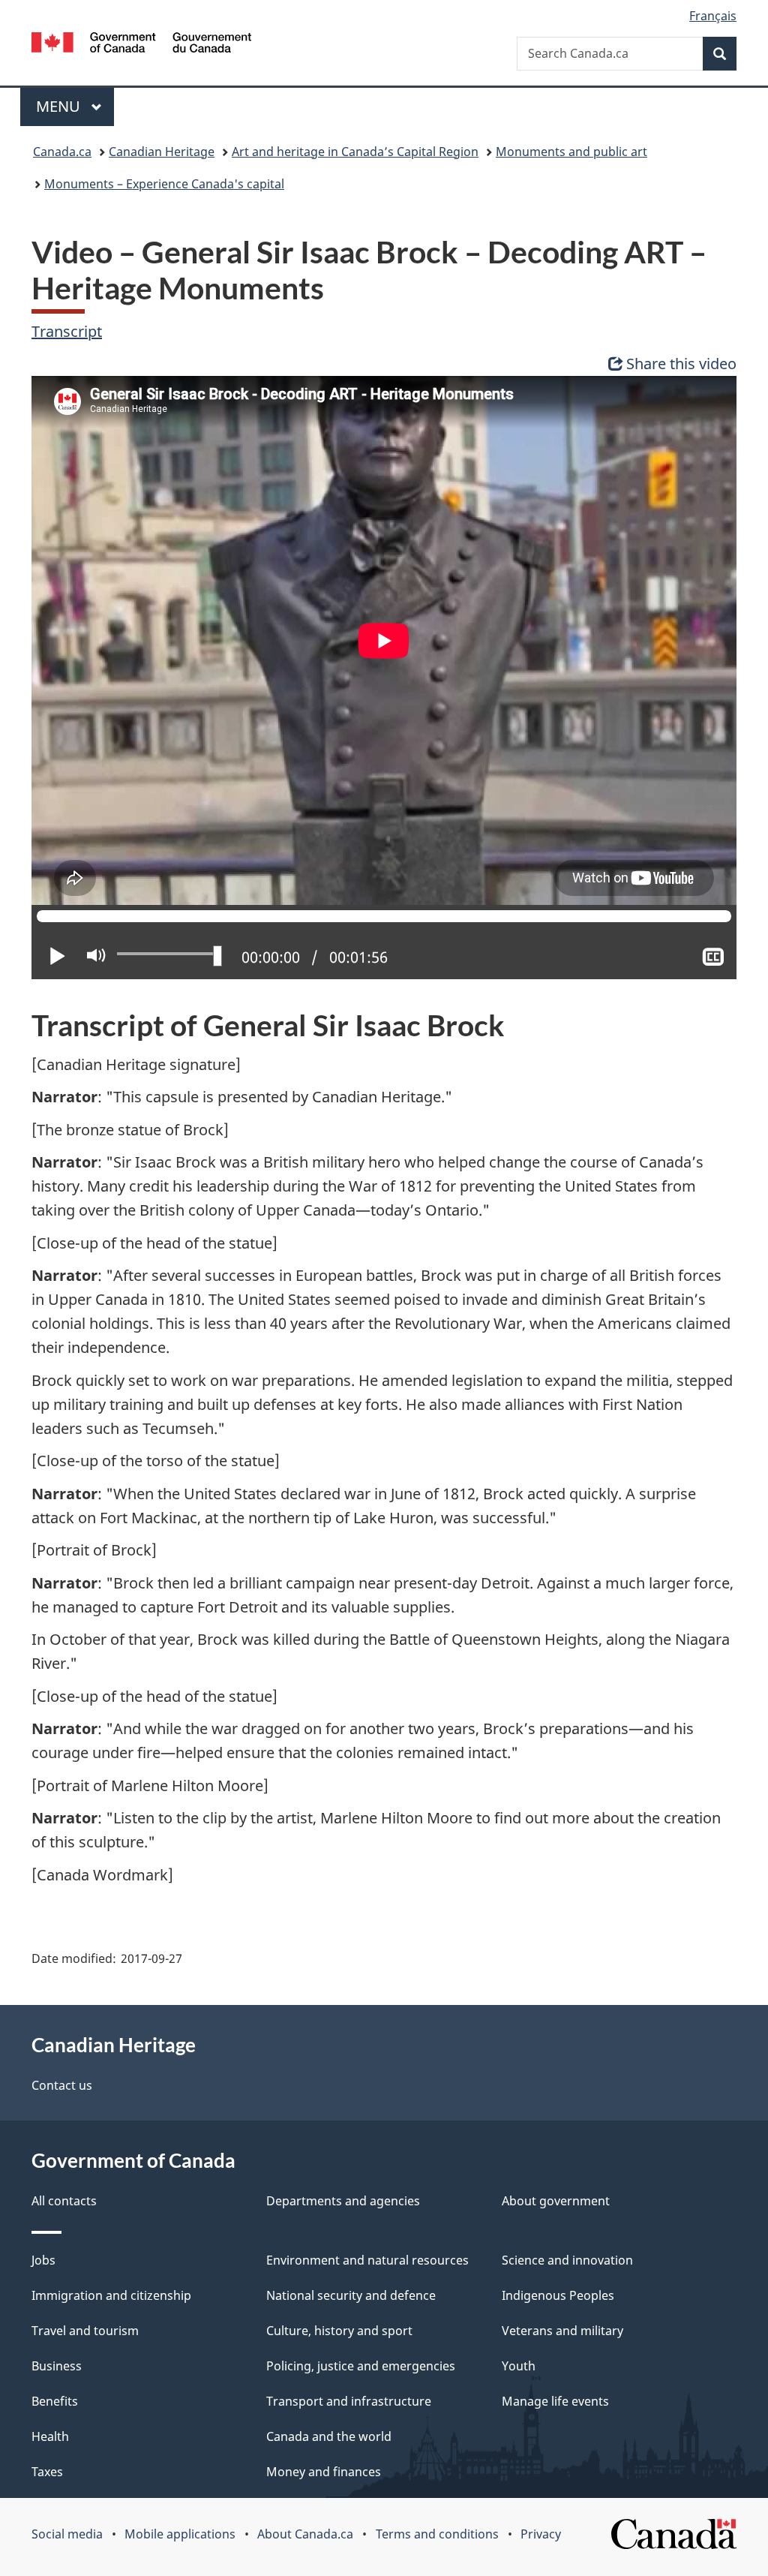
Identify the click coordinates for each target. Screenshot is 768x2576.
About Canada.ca (305, 2534)
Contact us (62, 2085)
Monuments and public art (571, 152)
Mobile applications (180, 2534)
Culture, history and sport (339, 2331)
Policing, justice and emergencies (361, 2366)
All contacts (64, 2201)
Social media (67, 2534)
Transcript (67, 331)
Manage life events (555, 2401)
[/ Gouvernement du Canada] (141, 45)
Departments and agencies (343, 2201)
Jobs (43, 2260)
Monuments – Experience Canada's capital (164, 184)
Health (50, 2436)
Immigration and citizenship (111, 2295)
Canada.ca (62, 152)
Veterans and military (562, 2331)
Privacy (541, 2534)
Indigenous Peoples (558, 2295)
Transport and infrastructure (349, 2401)
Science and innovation (567, 2260)
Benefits (55, 2401)
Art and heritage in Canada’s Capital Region (355, 152)
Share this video (681, 364)
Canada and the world (329, 2436)
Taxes (47, 2472)
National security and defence (351, 2295)
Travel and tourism (85, 2331)
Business (57, 2366)
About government (556, 2201)
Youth (519, 2366)
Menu (60, 106)
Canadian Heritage (162, 152)
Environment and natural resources (367, 2260)
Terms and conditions (437, 2534)
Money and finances (324, 2472)
